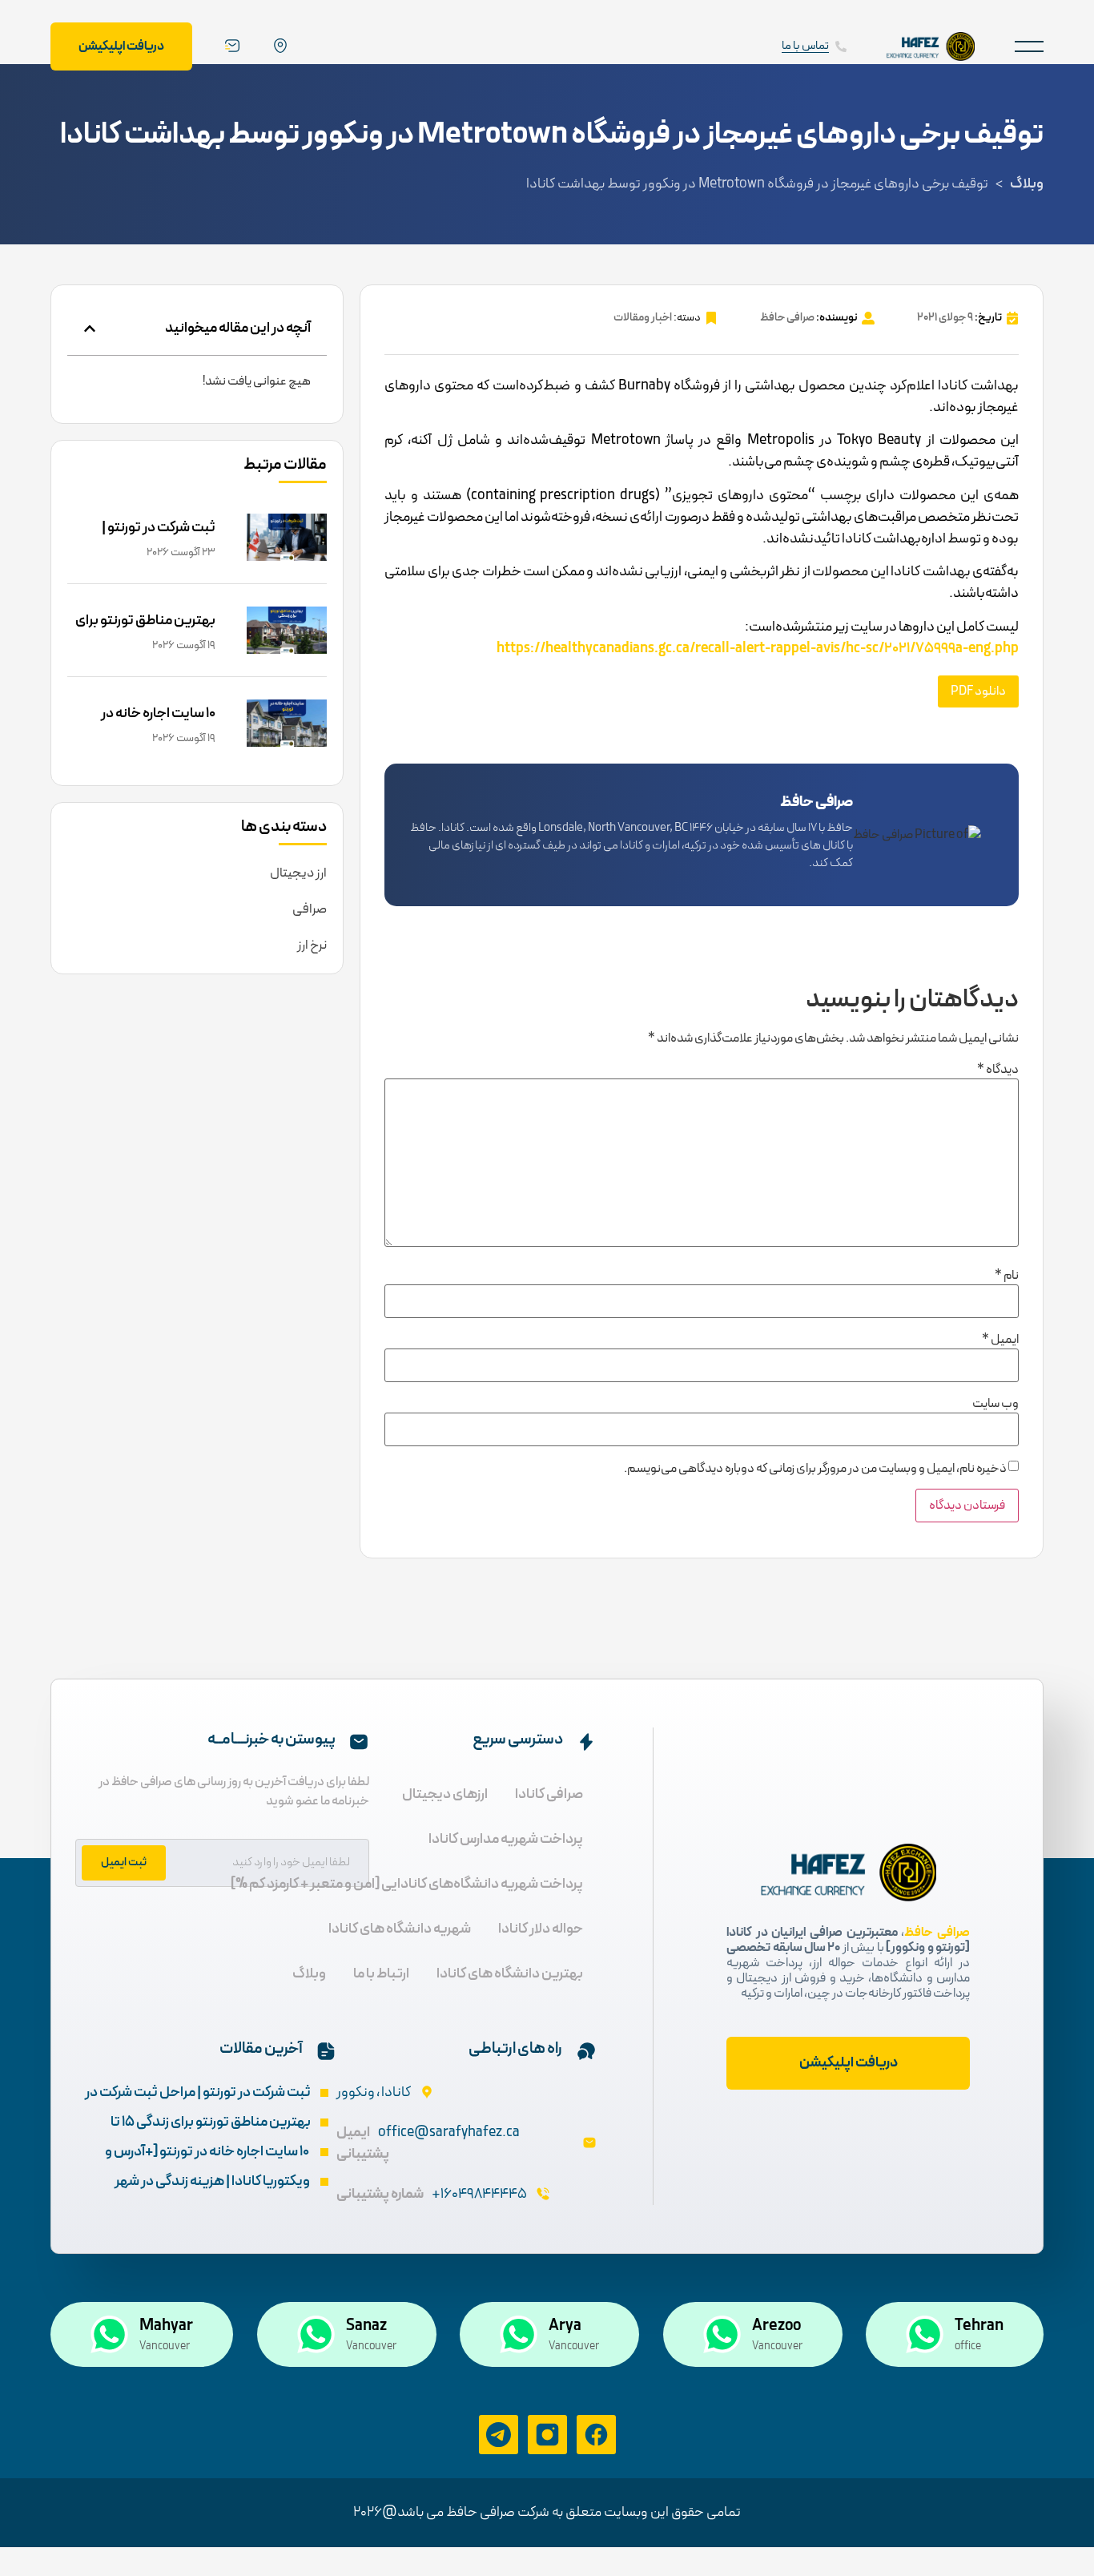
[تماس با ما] (841, 46)
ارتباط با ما (381, 1974)
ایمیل (1000, 1340)
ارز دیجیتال (298, 873)
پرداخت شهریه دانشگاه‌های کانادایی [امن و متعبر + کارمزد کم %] (407, 1884)
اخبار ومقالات (643, 318)
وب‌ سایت (995, 1404)
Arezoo (776, 2326)
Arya (565, 2326)
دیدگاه (998, 1070)
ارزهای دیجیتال (445, 1794)
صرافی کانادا (549, 1794)
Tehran (979, 2326)
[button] (1029, 46)
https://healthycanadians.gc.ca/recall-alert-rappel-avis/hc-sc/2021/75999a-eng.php (758, 649)
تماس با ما (805, 46)
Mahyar (166, 2326)
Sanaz (366, 2326)
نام (1007, 1276)
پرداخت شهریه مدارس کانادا (506, 1839)
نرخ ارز (312, 945)
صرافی (310, 909)
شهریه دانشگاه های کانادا (400, 1929)
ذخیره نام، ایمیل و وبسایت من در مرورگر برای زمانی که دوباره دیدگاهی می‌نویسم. (815, 1469)
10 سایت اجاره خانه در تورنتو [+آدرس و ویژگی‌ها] (144, 725)
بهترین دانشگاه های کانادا (510, 1974)
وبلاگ (1027, 184)
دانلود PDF (978, 691)
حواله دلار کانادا (541, 1929)
